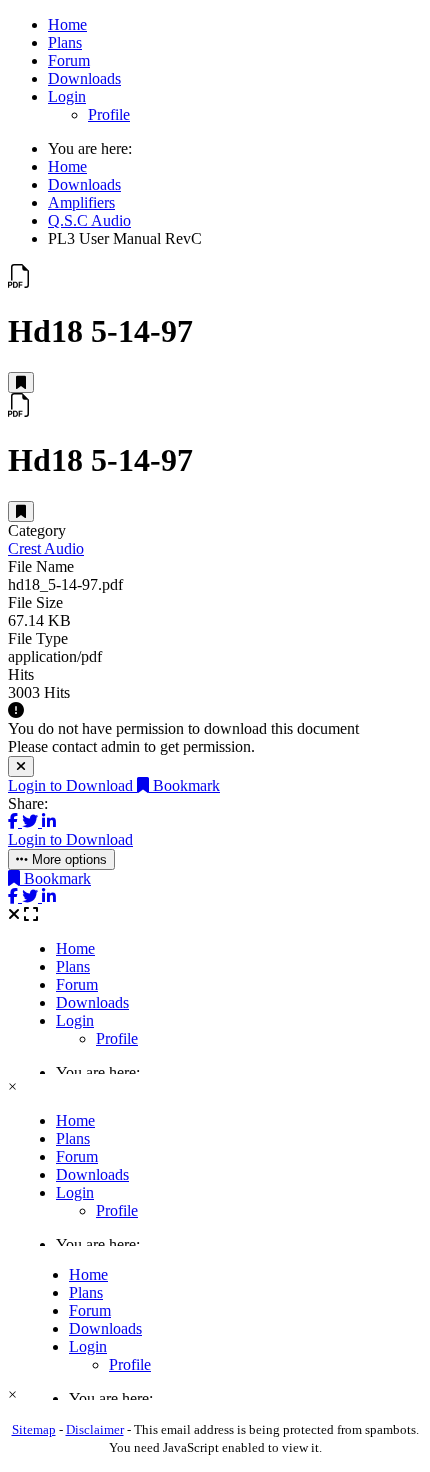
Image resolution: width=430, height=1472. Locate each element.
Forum (69, 60)
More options (67, 859)
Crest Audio (46, 548)
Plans (65, 42)
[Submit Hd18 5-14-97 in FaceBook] (15, 821)
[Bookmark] (21, 382)
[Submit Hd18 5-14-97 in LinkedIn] (49, 821)
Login (67, 96)
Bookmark (184, 785)
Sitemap (34, 1429)
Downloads (84, 78)
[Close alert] (21, 766)
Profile (109, 114)
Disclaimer (95, 1429)
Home (67, 24)
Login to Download (72, 785)
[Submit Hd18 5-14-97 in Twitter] (32, 821)
